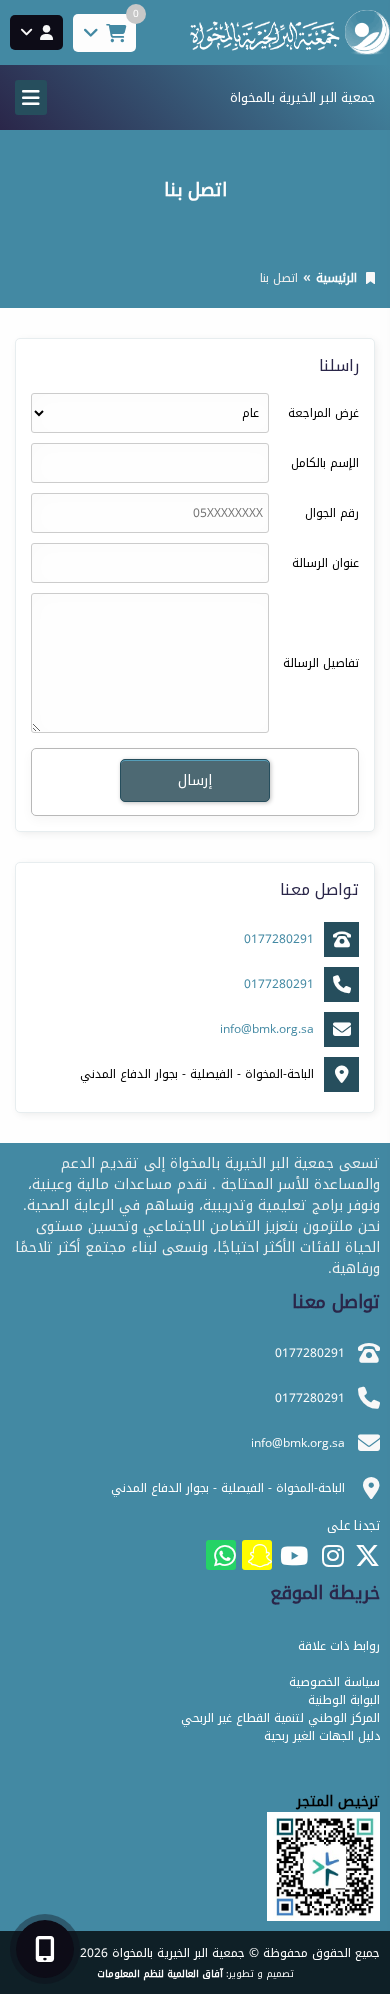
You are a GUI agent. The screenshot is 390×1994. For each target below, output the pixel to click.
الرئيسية (336, 278)
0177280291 (279, 939)
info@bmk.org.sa (267, 1029)
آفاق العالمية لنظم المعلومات (160, 1974)
